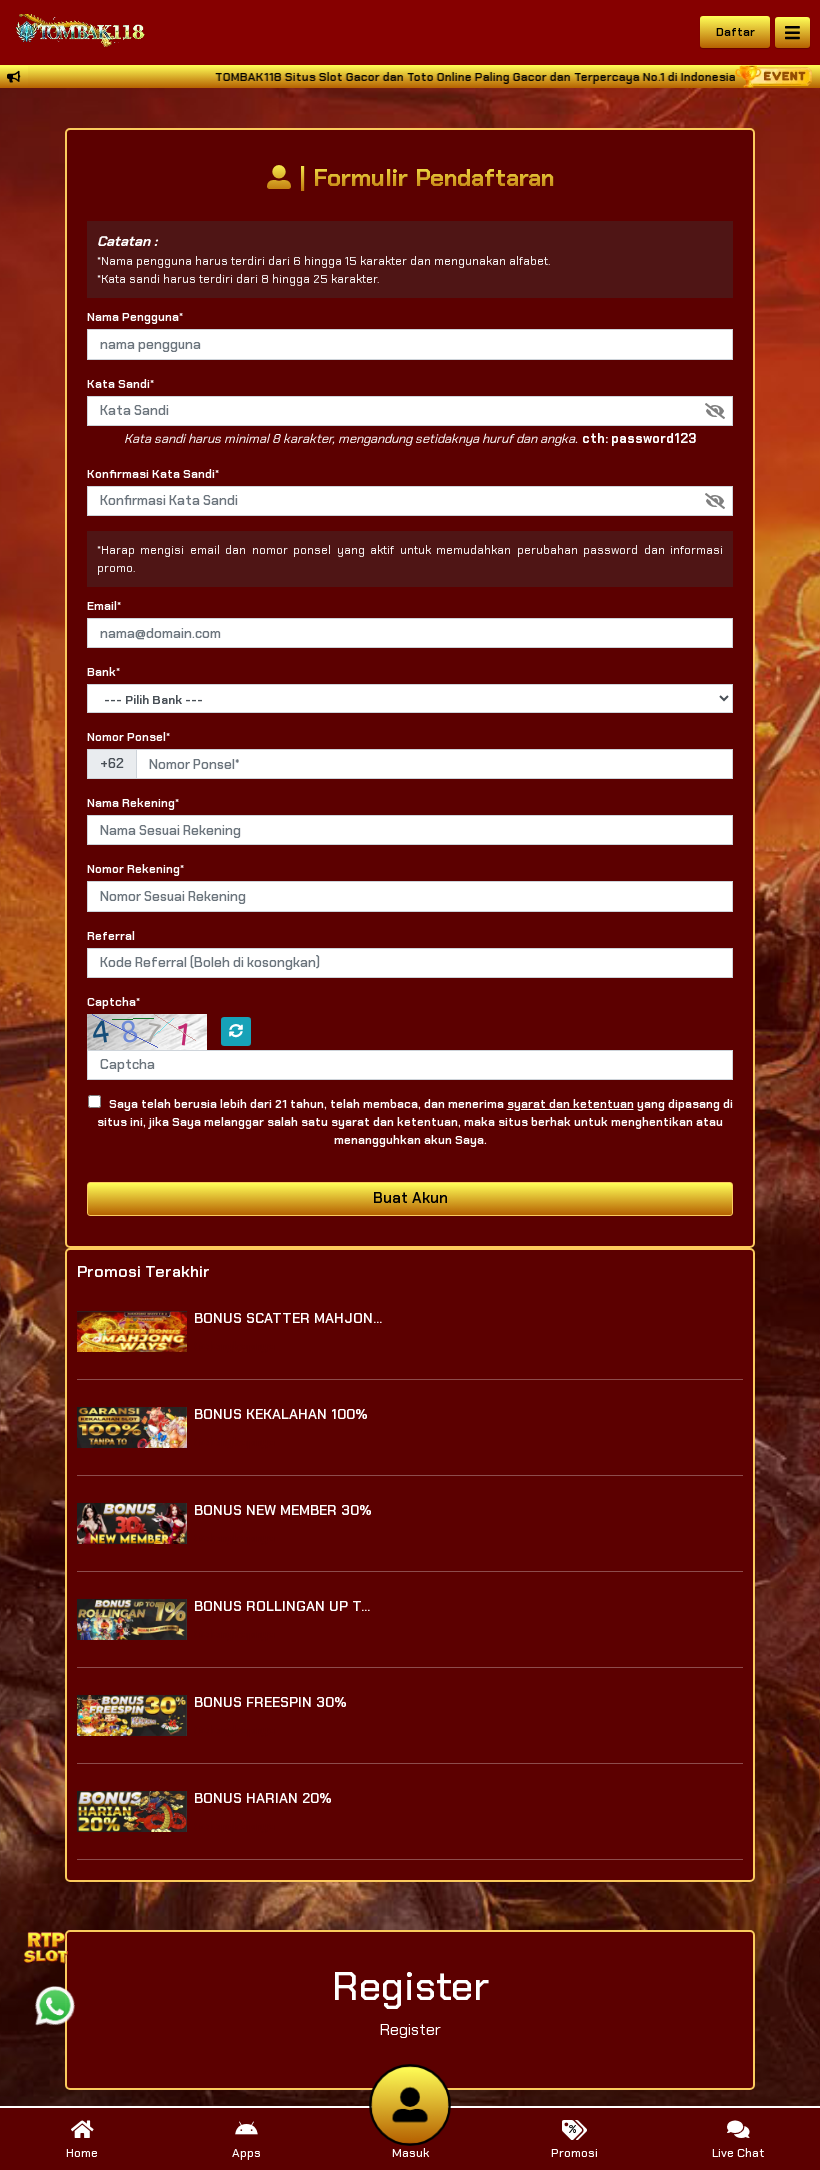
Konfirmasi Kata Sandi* (153, 474)
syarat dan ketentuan (570, 1104)
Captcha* (113, 1002)
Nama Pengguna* (135, 317)
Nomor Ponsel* (128, 737)
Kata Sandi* (120, 384)
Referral (111, 936)
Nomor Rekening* (135, 869)
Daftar (735, 32)
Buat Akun (410, 1198)
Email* (104, 606)
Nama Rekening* (133, 803)
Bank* (103, 672)
